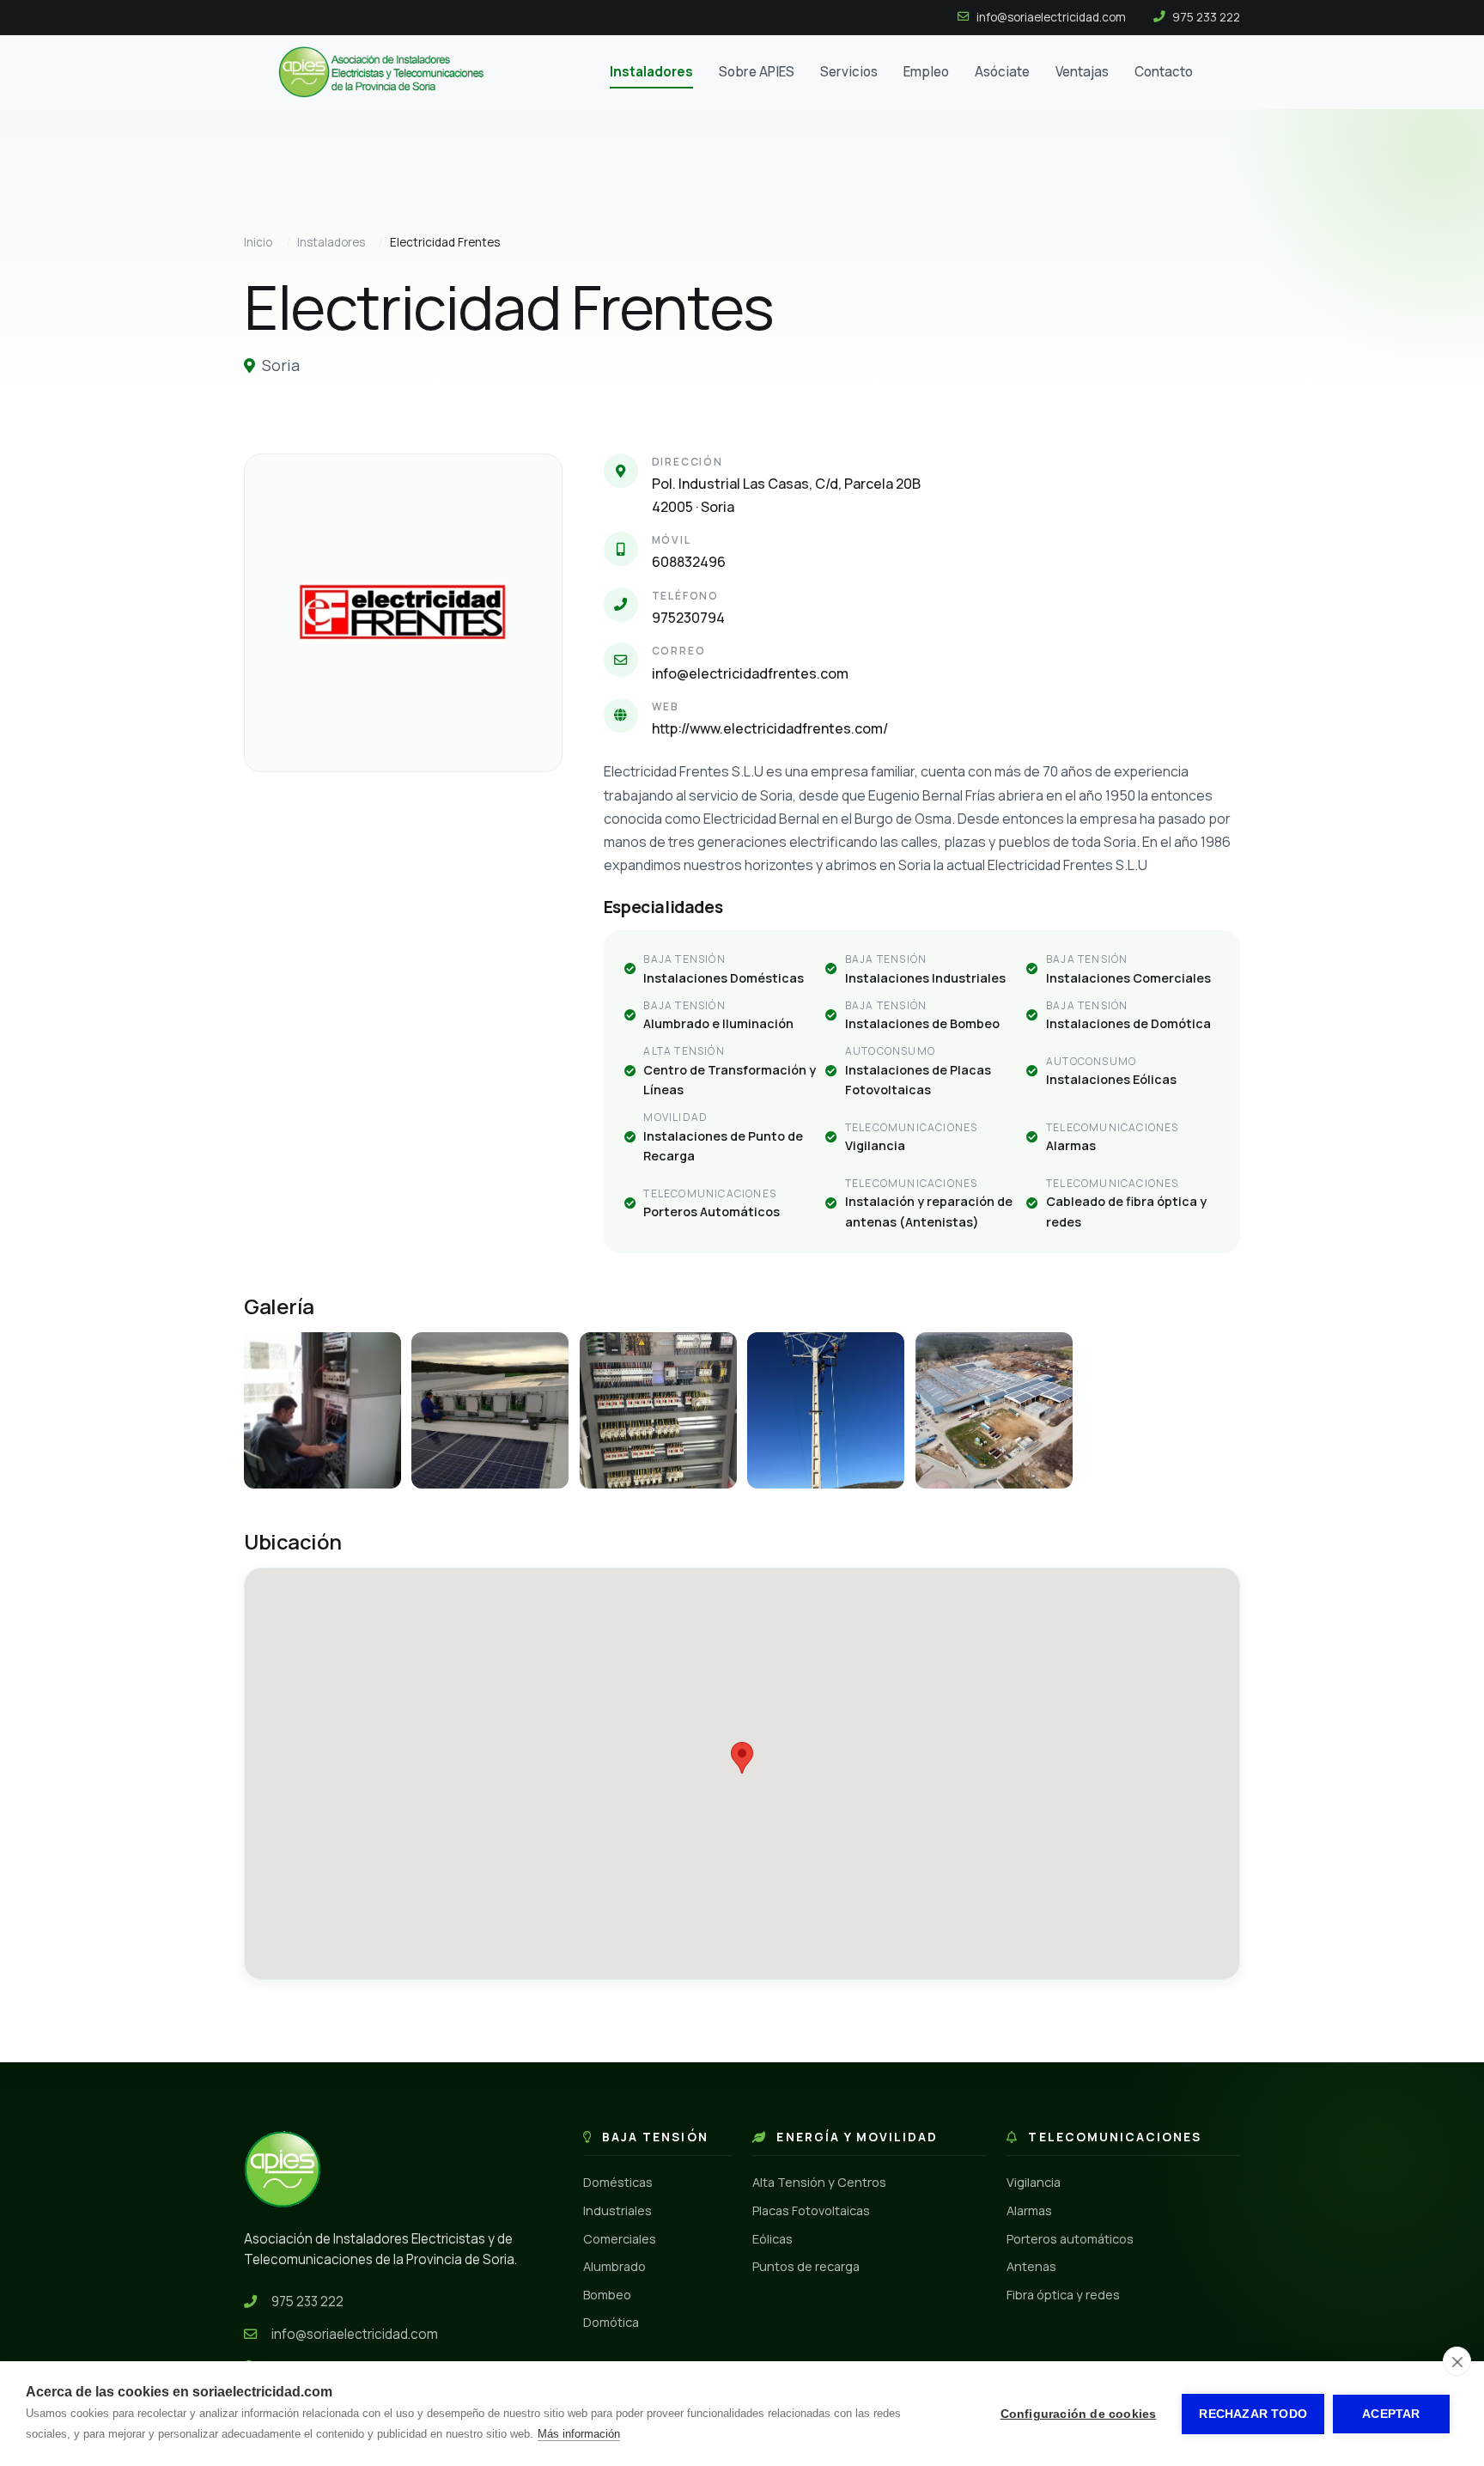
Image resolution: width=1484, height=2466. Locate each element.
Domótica (611, 2322)
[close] (1457, 2361)
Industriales (617, 2210)
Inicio (258, 242)
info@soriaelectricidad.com (355, 2334)
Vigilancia (1034, 2182)
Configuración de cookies (1079, 2414)
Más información (579, 2434)
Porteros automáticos (1070, 2239)
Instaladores (331, 242)
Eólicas (772, 2239)
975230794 (688, 618)
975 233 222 (307, 2302)
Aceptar (1391, 2414)
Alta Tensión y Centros (819, 2182)
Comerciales (620, 2239)
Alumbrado (614, 2266)
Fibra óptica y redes (1063, 2295)
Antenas (1031, 2266)
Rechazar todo (1253, 2414)
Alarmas (1029, 2210)
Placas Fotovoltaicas (811, 2210)
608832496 (689, 562)
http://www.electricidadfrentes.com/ (770, 728)
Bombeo (607, 2295)
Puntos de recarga (806, 2266)
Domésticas (618, 2182)
